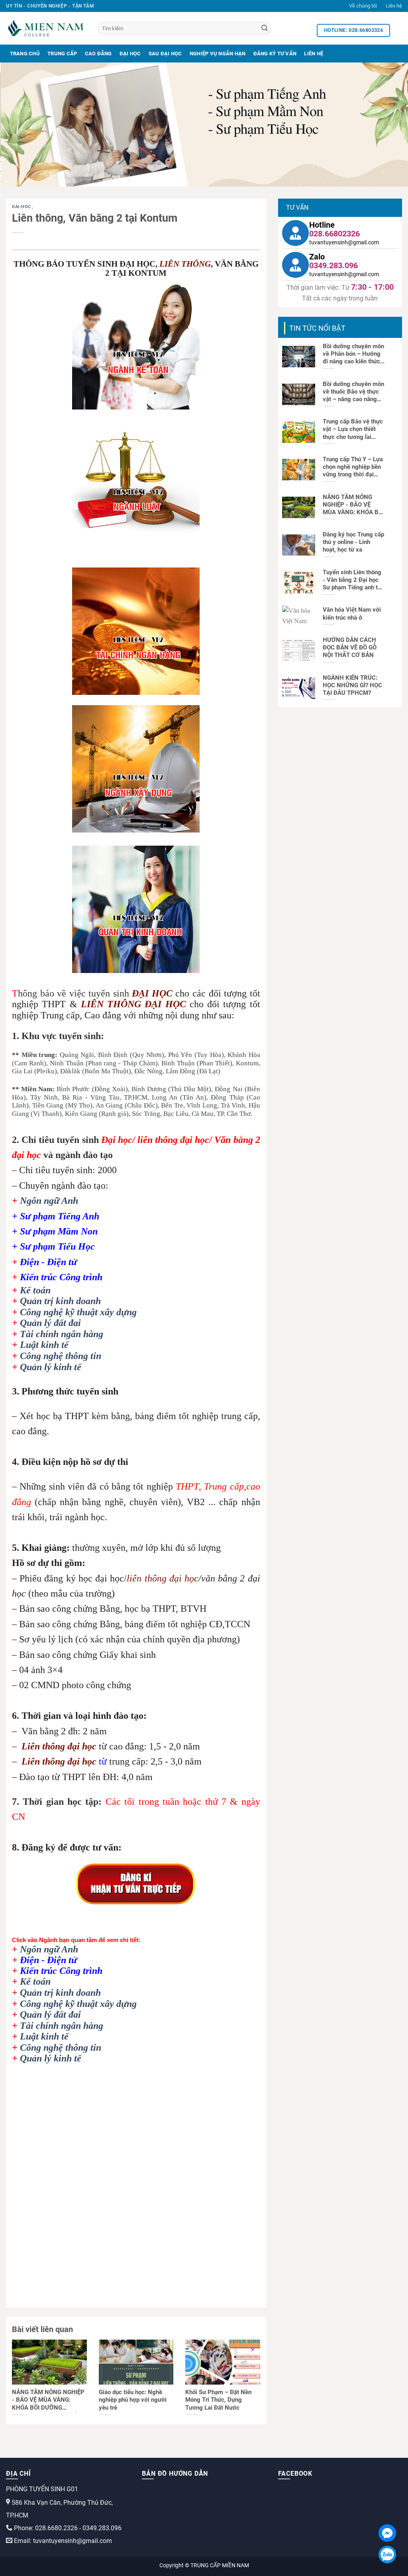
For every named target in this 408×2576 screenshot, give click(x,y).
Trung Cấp (62, 54)
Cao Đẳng (98, 54)
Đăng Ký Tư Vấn (275, 54)
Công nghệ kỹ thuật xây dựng (78, 1312)
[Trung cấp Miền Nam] (46, 28)
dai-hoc (22, 207)
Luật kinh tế (44, 1345)
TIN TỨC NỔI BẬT (317, 328)
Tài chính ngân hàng (62, 1334)
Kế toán (35, 1290)
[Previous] (18, 125)
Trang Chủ (25, 54)
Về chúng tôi (363, 6)
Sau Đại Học (165, 54)
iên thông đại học (62, 1746)
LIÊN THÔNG (185, 264)
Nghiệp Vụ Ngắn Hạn (218, 54)
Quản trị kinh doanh (60, 1301)
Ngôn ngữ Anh (49, 1201)
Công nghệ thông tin (61, 1356)
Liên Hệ (314, 54)
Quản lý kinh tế (51, 1367)
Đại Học (130, 54)
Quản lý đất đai (50, 1323)
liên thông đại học (163, 1578)
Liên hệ (394, 6)
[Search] (265, 29)
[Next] (390, 125)
